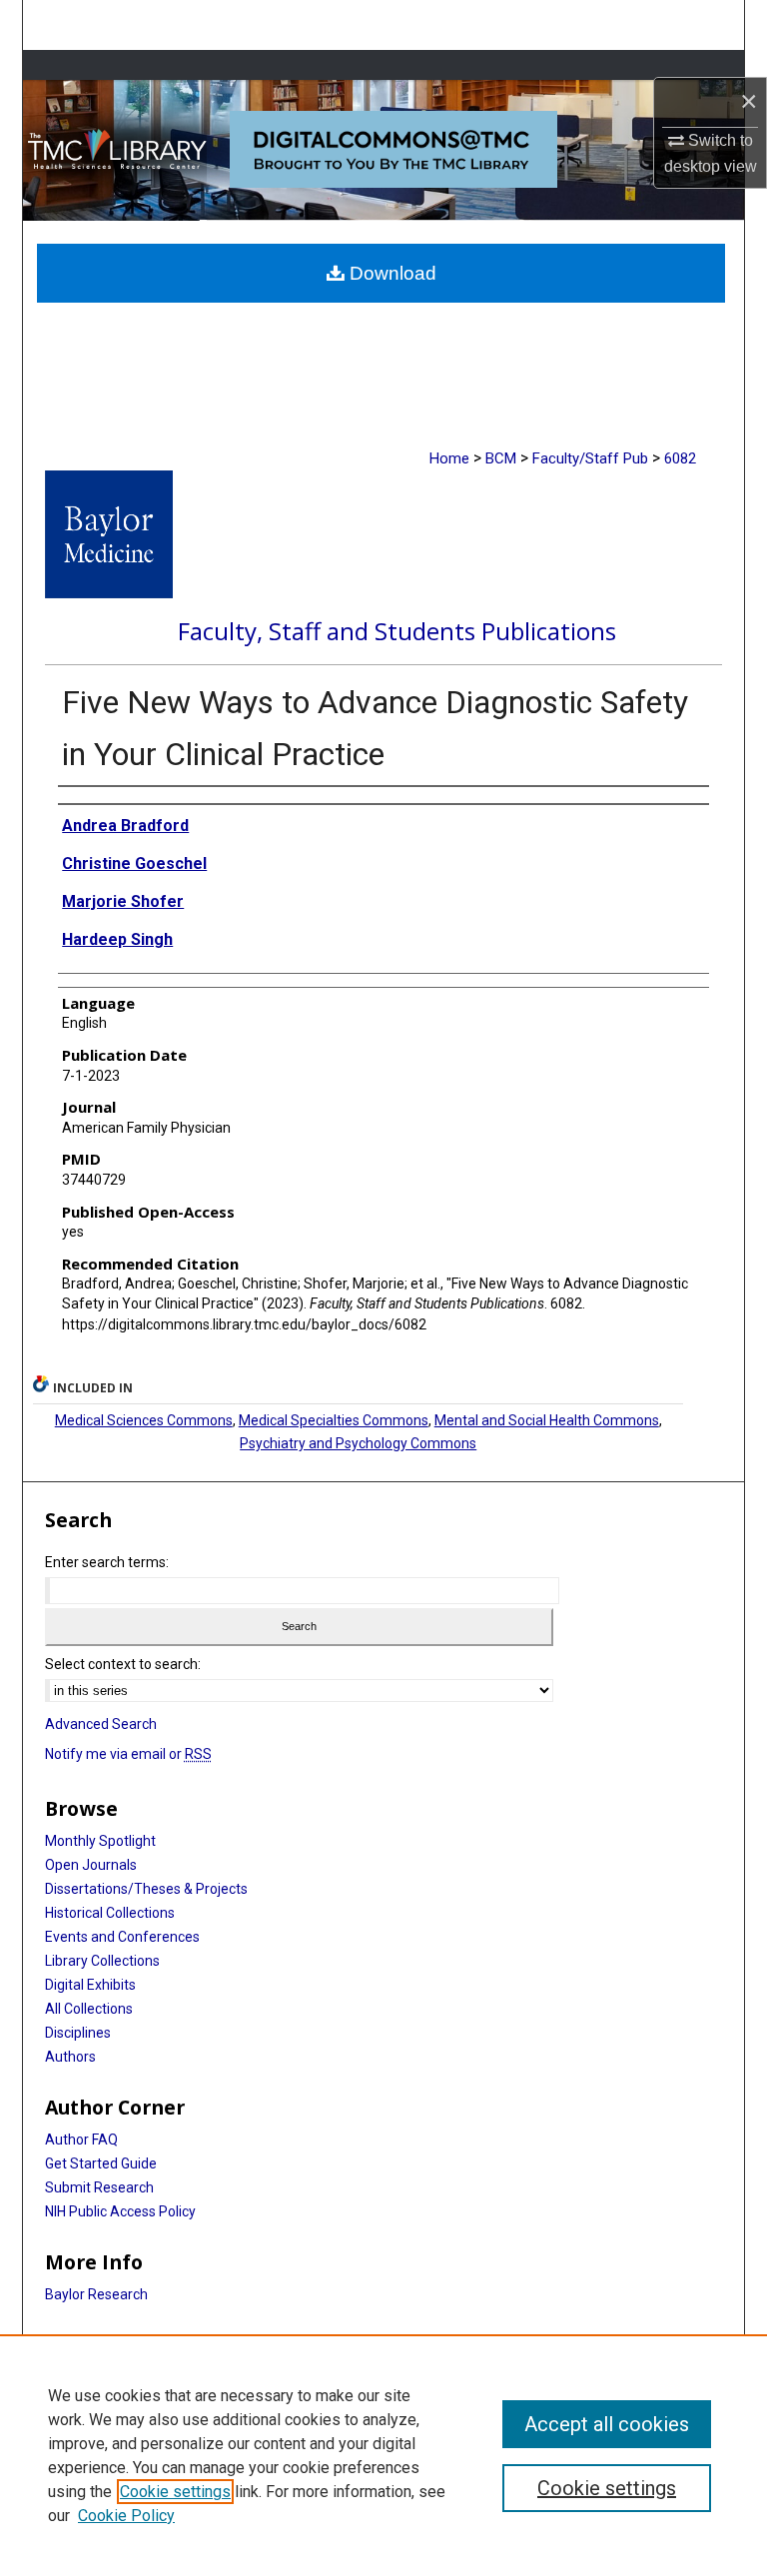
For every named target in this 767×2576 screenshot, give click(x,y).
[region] (383, 2455)
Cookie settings (175, 2492)
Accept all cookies (607, 2424)
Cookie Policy (126, 2516)
